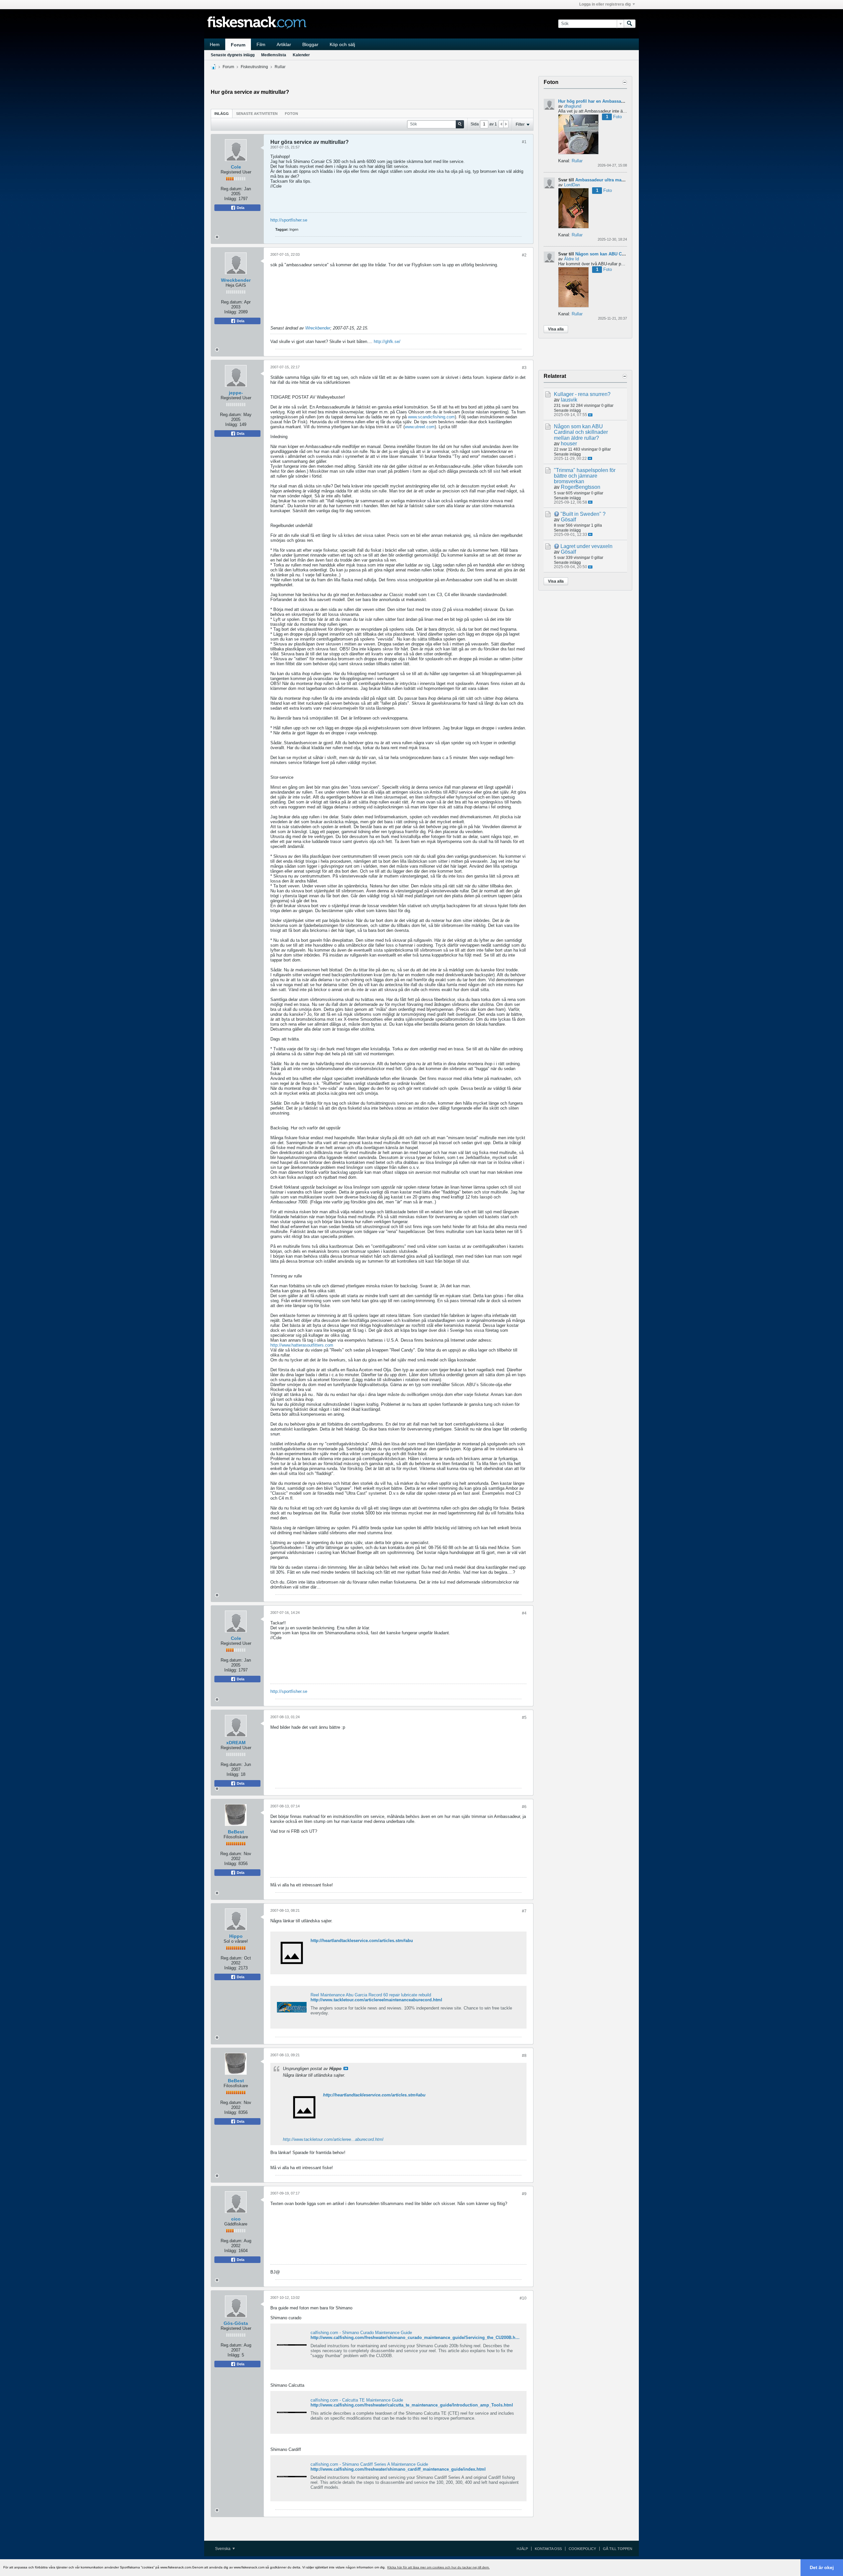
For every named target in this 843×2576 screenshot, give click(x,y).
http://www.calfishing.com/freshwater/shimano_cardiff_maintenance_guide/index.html (398, 2469)
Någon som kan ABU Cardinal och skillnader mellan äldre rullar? (581, 432)
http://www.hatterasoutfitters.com (302, 1345)
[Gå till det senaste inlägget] (590, 415)
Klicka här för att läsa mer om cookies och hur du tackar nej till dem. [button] (438, 2567)
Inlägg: (231, 199)
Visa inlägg (346, 2068)
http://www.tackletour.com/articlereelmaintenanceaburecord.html (376, 2000)
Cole (236, 167)
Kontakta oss (548, 2549)
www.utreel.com (420, 427)
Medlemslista (274, 55)
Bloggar (310, 44)
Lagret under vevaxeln (586, 546)
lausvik (569, 400)
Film (261, 44)
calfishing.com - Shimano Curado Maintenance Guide (361, 2333)
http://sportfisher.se (289, 220)
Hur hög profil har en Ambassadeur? (596, 101)
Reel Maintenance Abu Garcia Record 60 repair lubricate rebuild (371, 1995)
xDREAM (236, 1743)
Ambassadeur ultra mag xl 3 (604, 180)
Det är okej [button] (822, 2567)
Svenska (223, 2549)
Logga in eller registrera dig (605, 4)
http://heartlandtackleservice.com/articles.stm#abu (362, 1941)
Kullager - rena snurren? (582, 394)
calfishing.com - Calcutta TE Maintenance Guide (357, 2400)
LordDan (572, 185)
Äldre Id (571, 259)
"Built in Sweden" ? (583, 514)
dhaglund (573, 106)
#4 (524, 1613)
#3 (524, 368)
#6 (524, 1807)
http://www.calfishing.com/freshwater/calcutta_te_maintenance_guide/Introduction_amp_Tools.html (412, 2405)
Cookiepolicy (582, 2549)
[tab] (222, 113)
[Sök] (630, 24)
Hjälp (522, 2549)
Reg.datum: (232, 189)
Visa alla (556, 329)
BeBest (236, 1832)
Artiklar (284, 44)
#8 (524, 2056)
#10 (523, 2298)
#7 (524, 1911)
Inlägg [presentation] (222, 114)
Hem (215, 44)
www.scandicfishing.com (431, 417)
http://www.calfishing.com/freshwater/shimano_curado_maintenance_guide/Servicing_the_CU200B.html (416, 2338)
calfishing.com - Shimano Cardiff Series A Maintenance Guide (369, 2464)
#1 (524, 142)
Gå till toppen (618, 2549)
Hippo (236, 1936)
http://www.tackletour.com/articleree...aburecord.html (333, 2139)
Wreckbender (236, 280)
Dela (240, 208)
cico (236, 2219)
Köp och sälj (342, 44)
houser (569, 444)
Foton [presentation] (291, 114)
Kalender (301, 55)
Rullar (280, 67)
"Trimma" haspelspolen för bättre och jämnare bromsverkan (585, 476)
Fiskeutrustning (254, 67)
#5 (524, 1718)
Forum (238, 45)
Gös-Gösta (236, 2323)
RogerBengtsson (581, 487)
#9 (524, 2194)
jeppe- (236, 393)
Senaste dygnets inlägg (233, 55)
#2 (524, 255)
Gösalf (568, 520)
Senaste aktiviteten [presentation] (257, 114)
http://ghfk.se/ (387, 342)
